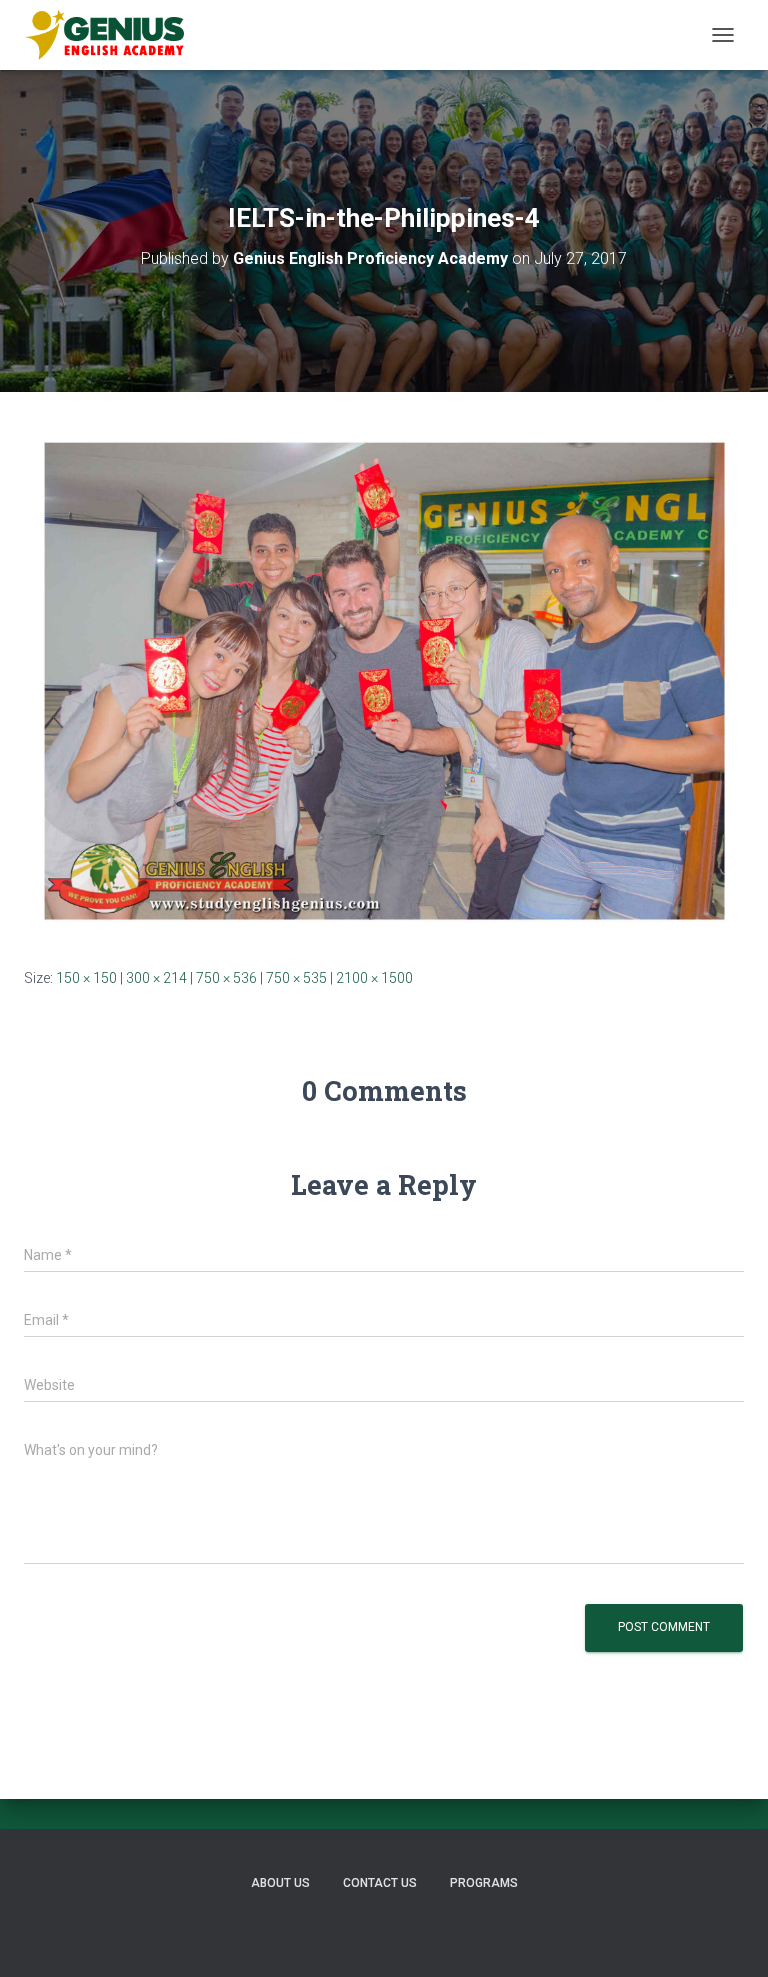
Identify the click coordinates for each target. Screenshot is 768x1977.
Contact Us (380, 1883)
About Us (280, 1883)
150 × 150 (86, 978)
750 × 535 (296, 978)
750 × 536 (226, 978)
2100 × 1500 (374, 978)
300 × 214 (156, 978)
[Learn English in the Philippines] (111, 35)
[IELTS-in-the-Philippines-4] (384, 678)
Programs (484, 1883)
